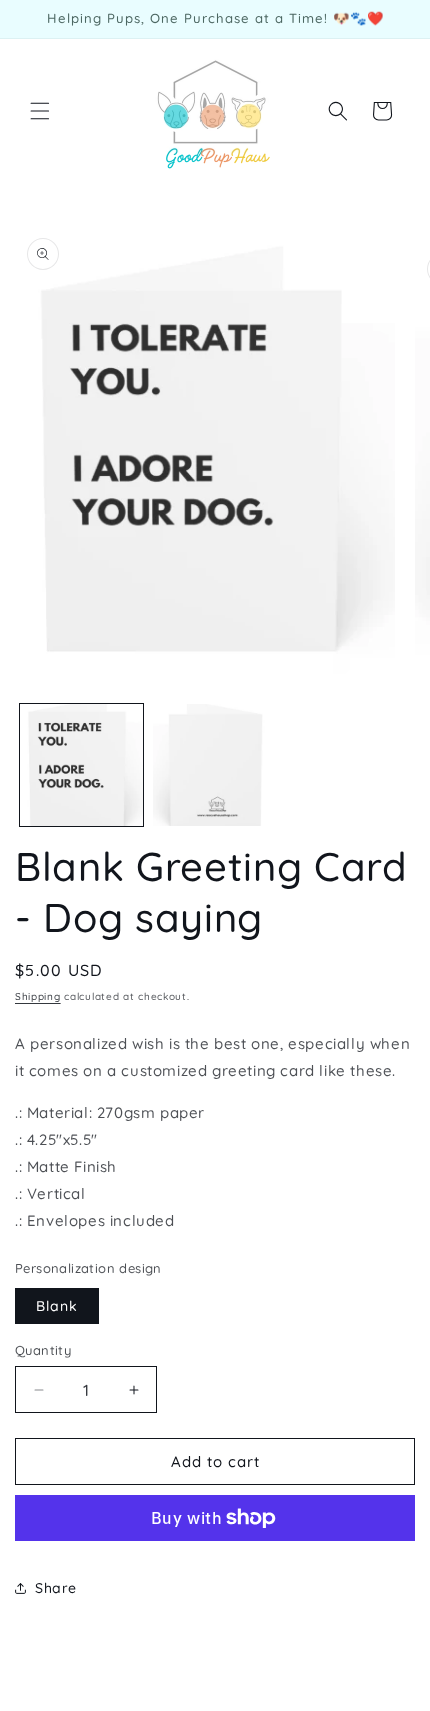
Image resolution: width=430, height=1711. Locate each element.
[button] (40, 111)
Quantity (43, 1350)
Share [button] (56, 1588)
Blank (57, 1306)
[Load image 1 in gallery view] (81, 765)
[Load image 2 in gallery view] (214, 765)
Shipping (38, 996)
